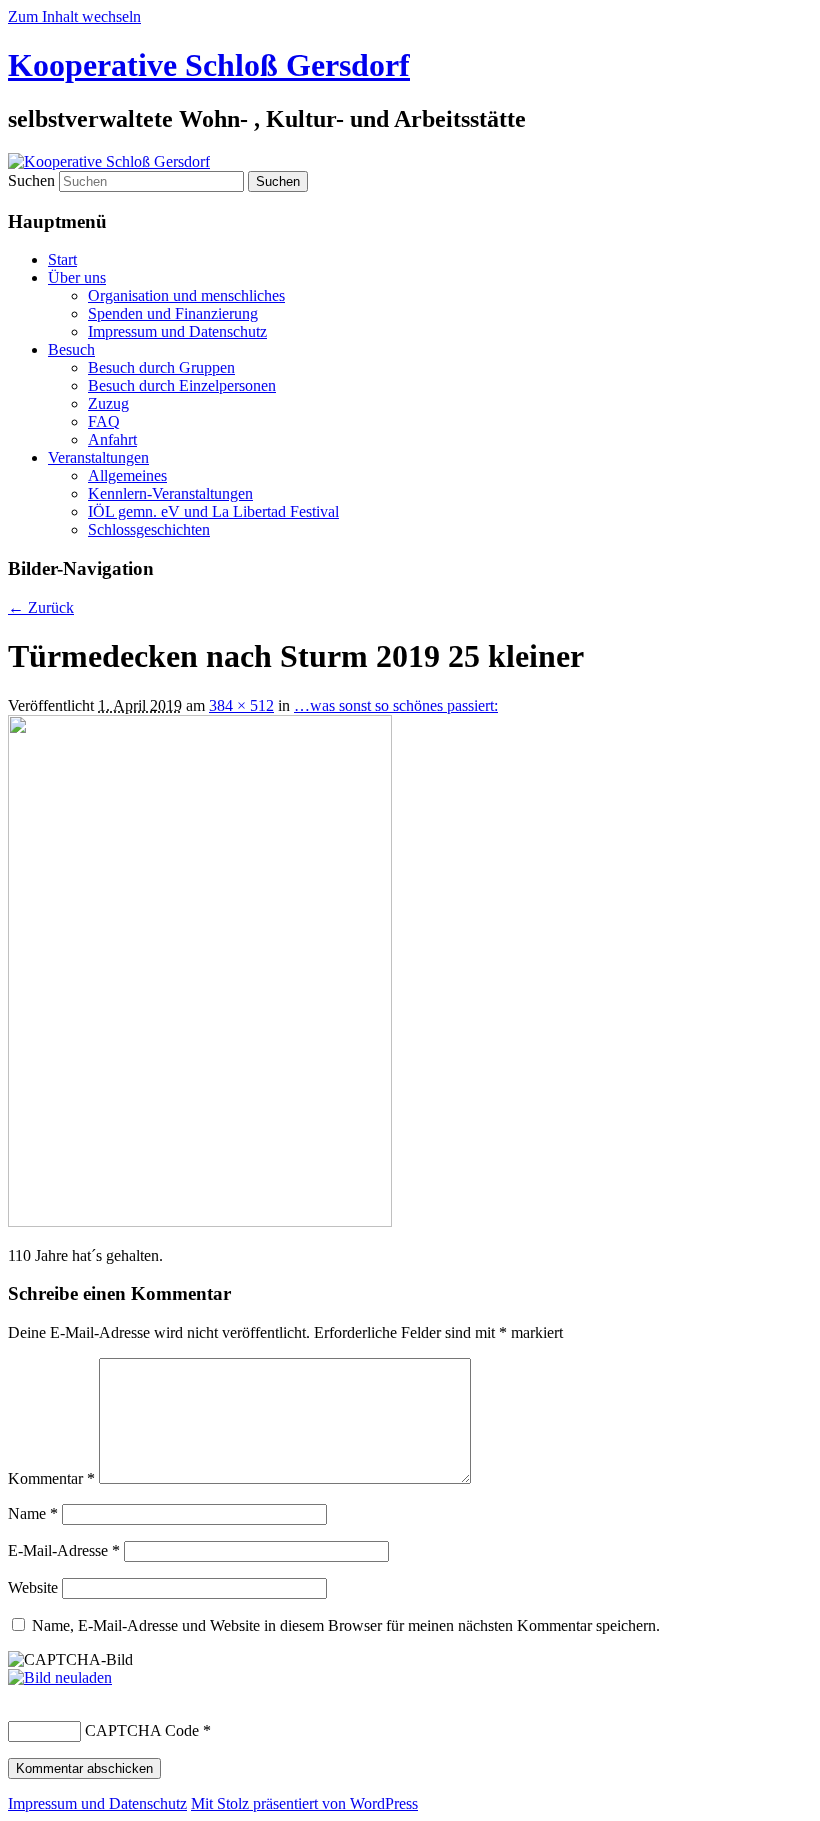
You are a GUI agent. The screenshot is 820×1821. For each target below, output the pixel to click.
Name (33, 1513)
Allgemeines (127, 475)
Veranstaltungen (98, 457)
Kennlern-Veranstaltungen (170, 493)
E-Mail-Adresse (64, 1550)
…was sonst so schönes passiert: (396, 705)
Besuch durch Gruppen (161, 367)
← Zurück (41, 607)
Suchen (31, 180)
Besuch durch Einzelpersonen (182, 385)
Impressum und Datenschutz (177, 331)
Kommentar (51, 1478)
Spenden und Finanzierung (173, 313)
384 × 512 (241, 705)
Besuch (71, 349)
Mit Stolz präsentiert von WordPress (304, 1803)
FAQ (104, 421)
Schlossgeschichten (149, 529)
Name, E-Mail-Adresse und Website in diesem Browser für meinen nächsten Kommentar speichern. (346, 1625)
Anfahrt (112, 439)
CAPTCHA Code (142, 1730)
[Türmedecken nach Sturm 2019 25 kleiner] (200, 1221)
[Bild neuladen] (60, 1677)
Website (33, 1587)
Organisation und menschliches (186, 295)
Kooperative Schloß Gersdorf (209, 65)
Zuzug (108, 403)
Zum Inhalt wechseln (74, 16)
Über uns (77, 277)
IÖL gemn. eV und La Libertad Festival (213, 511)
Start (62, 259)
